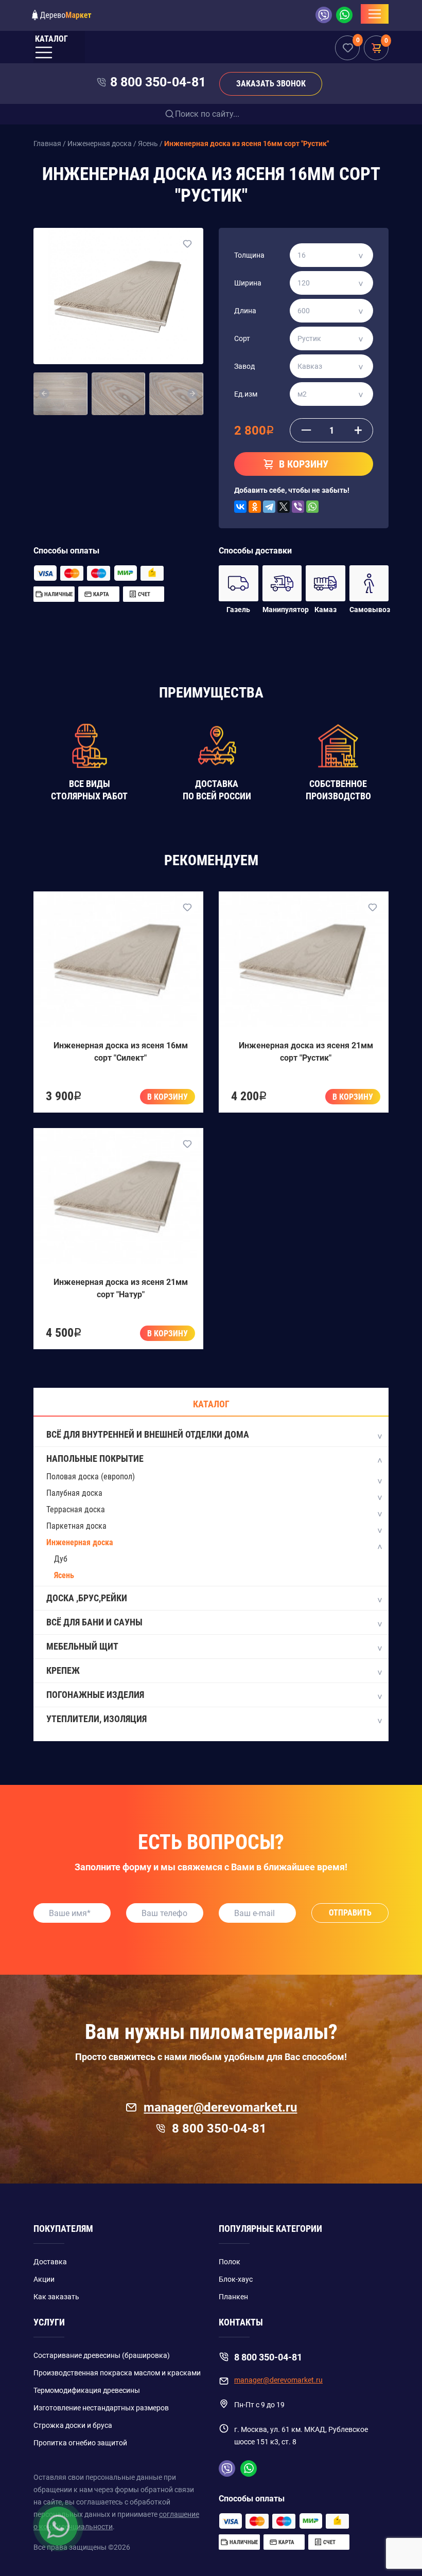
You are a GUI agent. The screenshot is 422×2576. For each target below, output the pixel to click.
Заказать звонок (271, 84)
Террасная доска (76, 1509)
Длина (245, 311)
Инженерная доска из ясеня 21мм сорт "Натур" (121, 1288)
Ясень (64, 1575)
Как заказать (56, 2297)
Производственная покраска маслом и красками (117, 2373)
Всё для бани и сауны (94, 1622)
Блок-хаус (236, 2279)
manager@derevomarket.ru (220, 2107)
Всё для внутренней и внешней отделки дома (148, 1434)
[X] (284, 507)
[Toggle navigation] (375, 14)
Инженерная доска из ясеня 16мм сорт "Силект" (121, 1052)
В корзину (168, 1097)
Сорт (242, 338)
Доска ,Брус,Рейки (87, 1598)
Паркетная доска (76, 1526)
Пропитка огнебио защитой (80, 2443)
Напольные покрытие (95, 1459)
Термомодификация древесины (87, 2390)
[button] (45, 394)
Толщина (249, 255)
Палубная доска (74, 1493)
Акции (44, 2279)
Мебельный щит (82, 1646)
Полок (230, 2262)
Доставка (50, 2262)
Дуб (61, 1559)
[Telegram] (269, 507)
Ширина (248, 283)
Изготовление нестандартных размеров (101, 2408)
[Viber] (298, 507)
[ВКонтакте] (240, 507)
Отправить (350, 1913)
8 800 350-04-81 (158, 82)
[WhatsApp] (312, 507)
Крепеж (63, 1670)
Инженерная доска (80, 1542)
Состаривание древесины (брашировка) (102, 2355)
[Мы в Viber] (326, 15)
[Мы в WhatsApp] (344, 15)
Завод (244, 366)
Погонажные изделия (95, 1695)
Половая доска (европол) (91, 1477)
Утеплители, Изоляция (96, 1719)
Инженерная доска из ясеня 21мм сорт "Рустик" (306, 1052)
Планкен (233, 2297)
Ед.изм (246, 394)
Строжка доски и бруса (73, 2425)
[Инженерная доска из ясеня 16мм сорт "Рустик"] (118, 296)
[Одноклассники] (255, 507)
